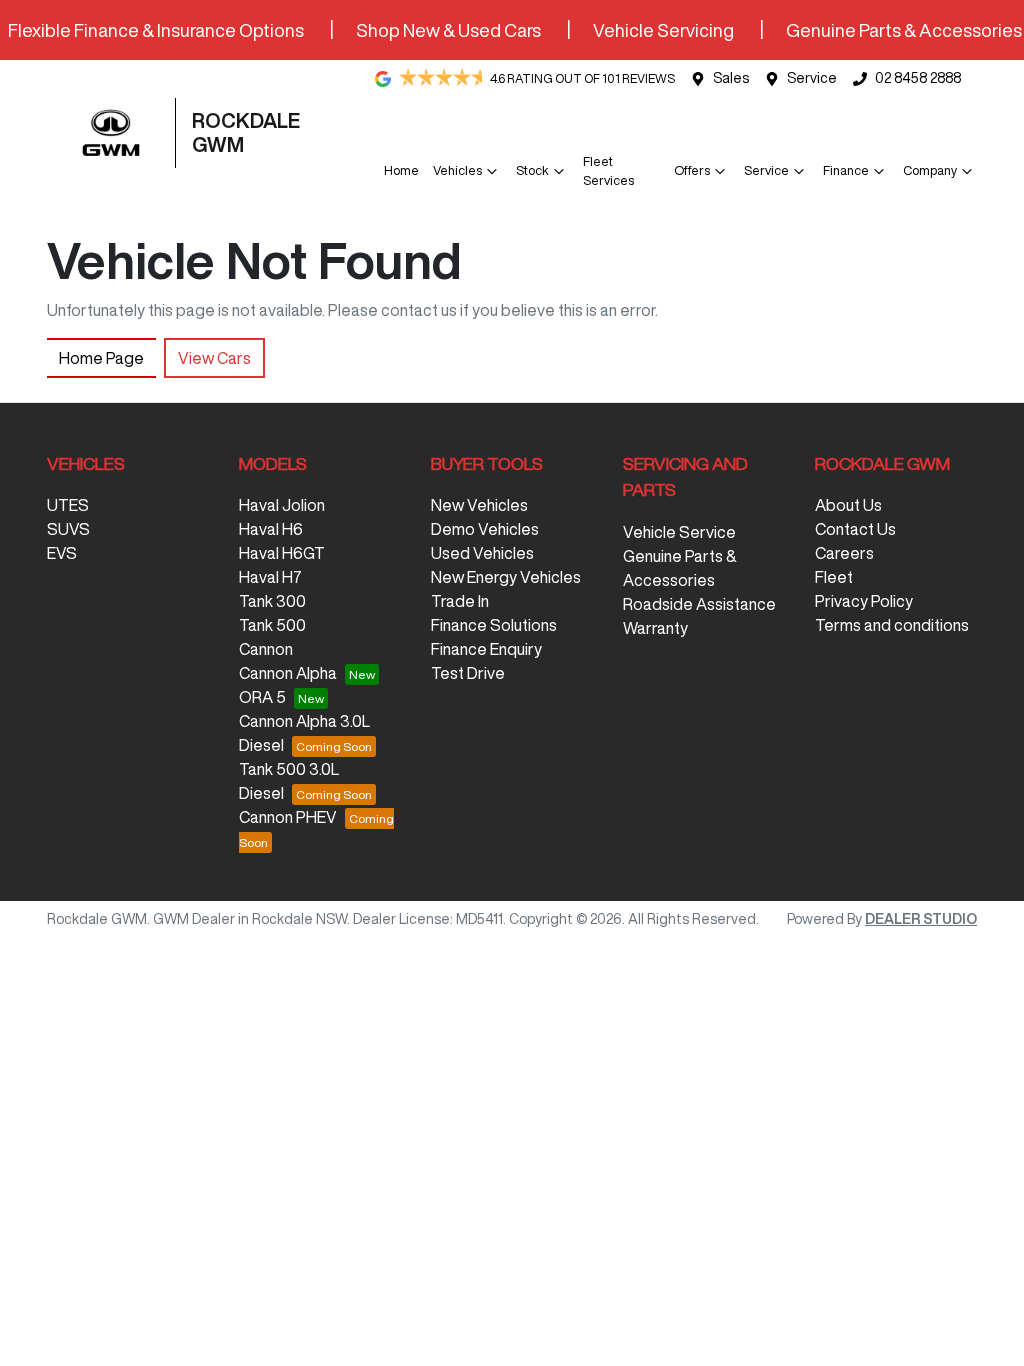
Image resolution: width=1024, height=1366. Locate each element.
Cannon (266, 649)
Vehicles (457, 170)
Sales (731, 78)
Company (930, 170)
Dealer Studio (921, 919)
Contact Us (855, 529)
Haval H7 (270, 577)
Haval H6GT (282, 553)
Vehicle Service (679, 532)
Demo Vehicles (485, 529)
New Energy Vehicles (506, 577)
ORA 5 (262, 697)
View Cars (214, 358)
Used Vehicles (482, 553)
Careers (844, 553)
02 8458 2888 (918, 78)
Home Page (101, 358)
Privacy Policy (864, 601)
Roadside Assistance (699, 604)
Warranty (655, 628)
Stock (532, 170)
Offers (692, 170)
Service (812, 78)
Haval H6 (271, 529)
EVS (62, 553)
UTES (68, 505)
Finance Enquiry (486, 649)
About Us (848, 505)
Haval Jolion (282, 505)
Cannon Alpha (288, 673)
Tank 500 (272, 625)
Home (401, 170)
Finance (846, 170)
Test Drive (468, 673)
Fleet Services (608, 171)
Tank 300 (272, 601)
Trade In (460, 601)
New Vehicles (479, 505)
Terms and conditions (892, 625)
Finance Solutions (494, 625)
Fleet (834, 577)
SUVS (68, 529)
